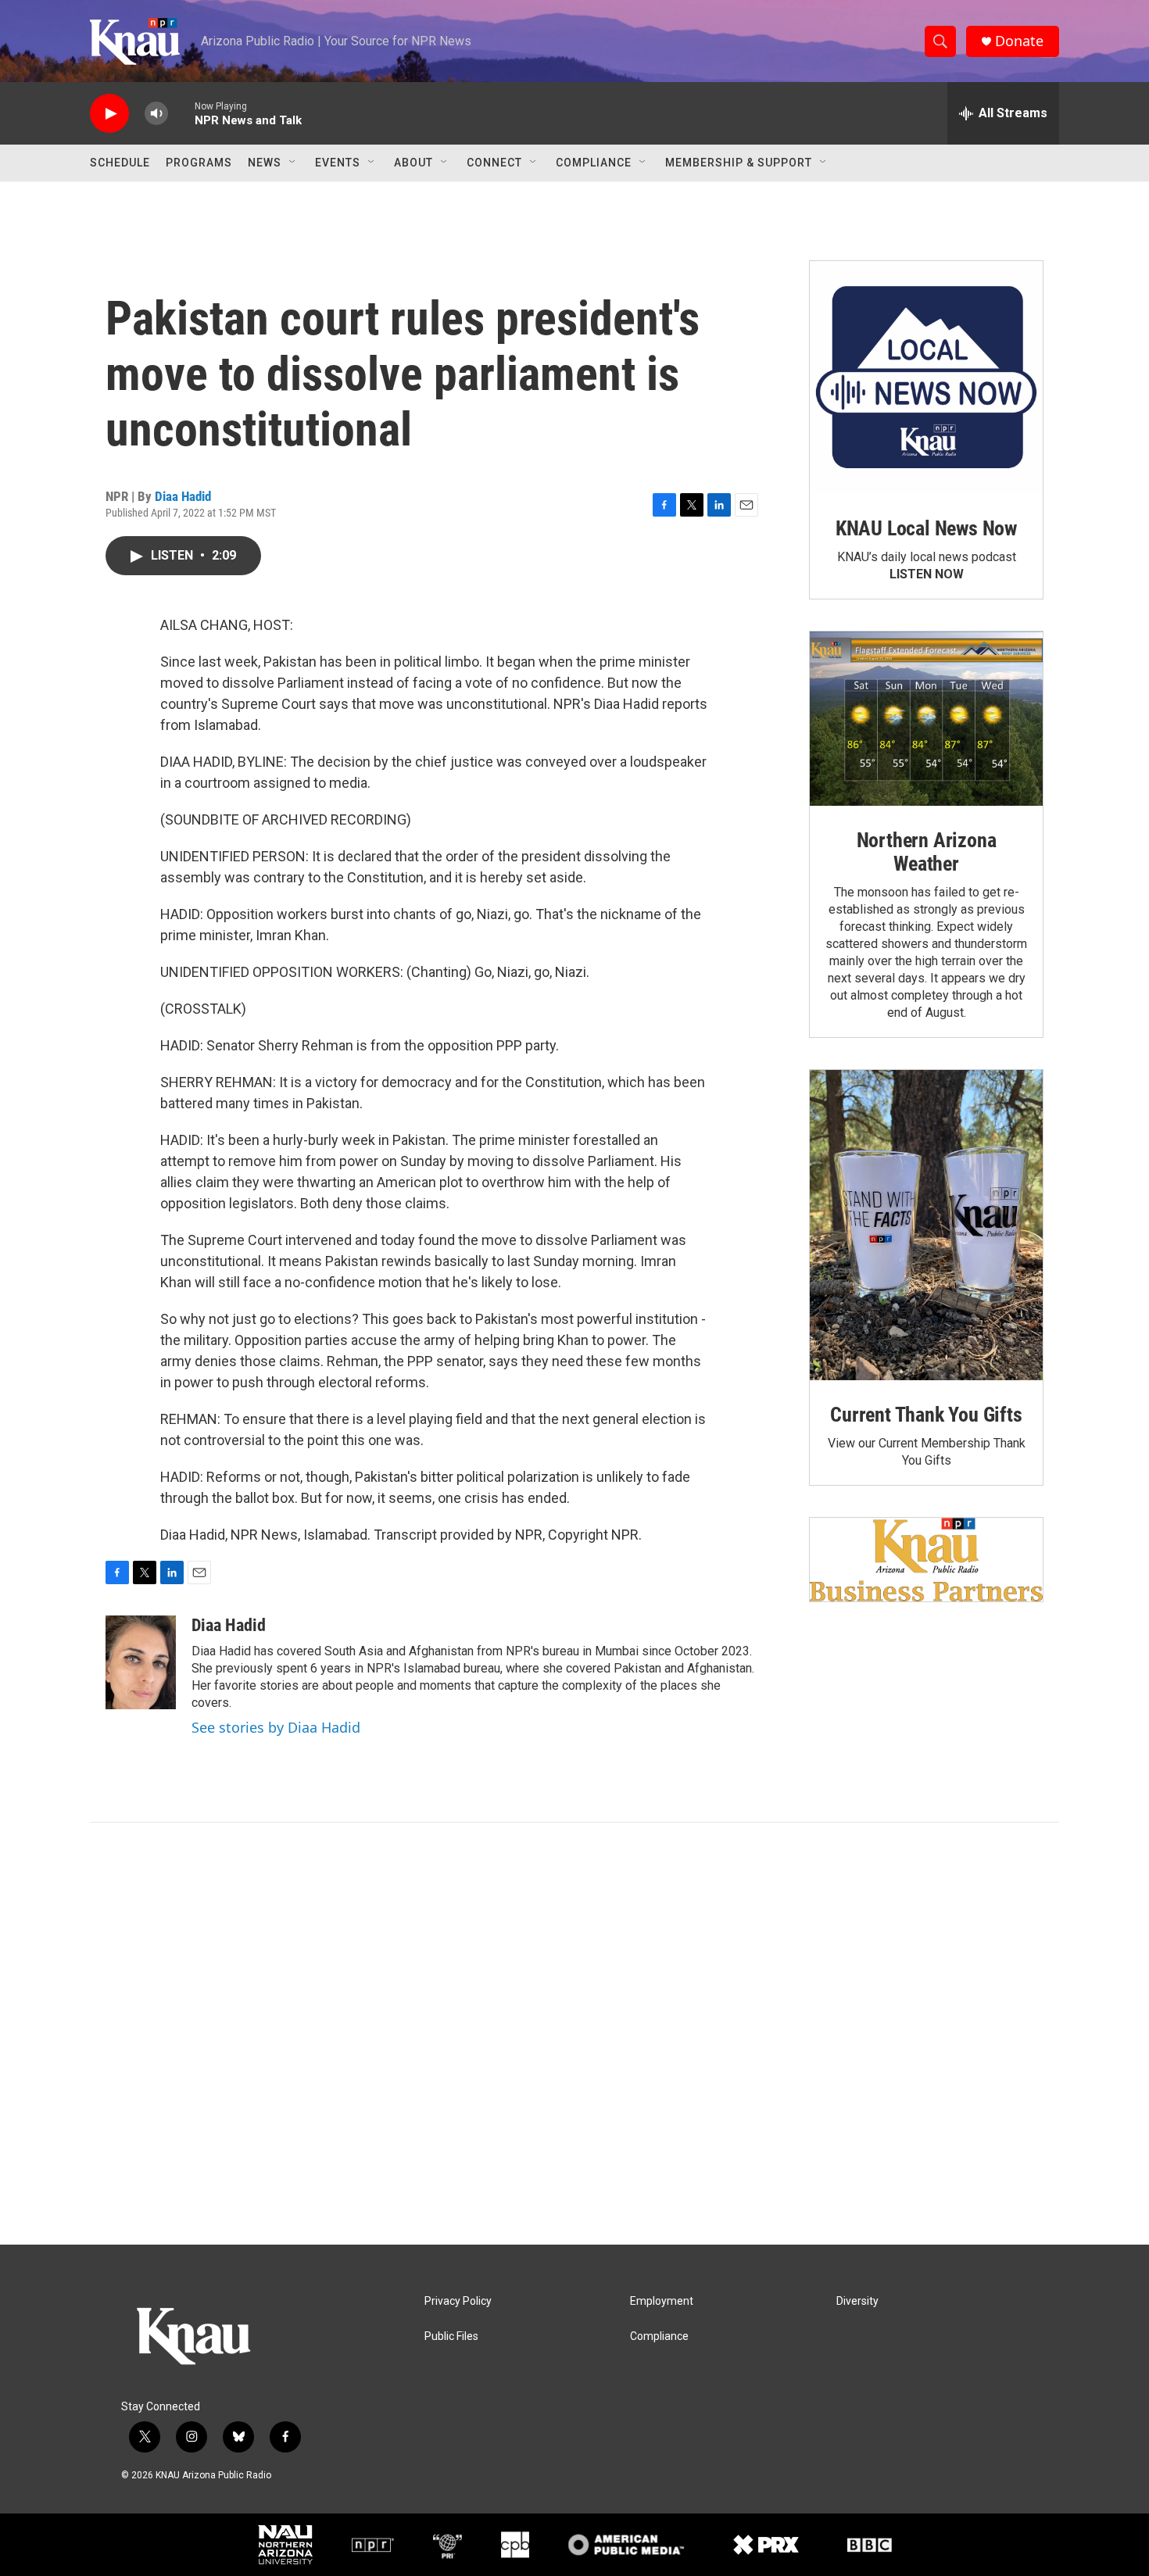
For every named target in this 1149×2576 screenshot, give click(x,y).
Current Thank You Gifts (926, 1415)
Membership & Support (739, 163)
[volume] (156, 114)
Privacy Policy (458, 2301)
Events (338, 163)
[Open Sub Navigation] (293, 163)
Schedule (120, 163)
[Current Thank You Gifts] (926, 1225)
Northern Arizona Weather (927, 852)
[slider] (181, 113)
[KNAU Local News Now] (926, 377)
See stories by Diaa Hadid (276, 1727)
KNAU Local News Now (926, 528)
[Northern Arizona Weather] (926, 719)
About (413, 163)
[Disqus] (574, 2034)
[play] (109, 114)
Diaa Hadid (183, 496)
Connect (494, 163)
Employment (662, 2301)
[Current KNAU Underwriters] (926, 1560)
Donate (1019, 41)
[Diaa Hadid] (141, 1662)
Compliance (594, 163)
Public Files (451, 2336)
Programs (199, 163)
